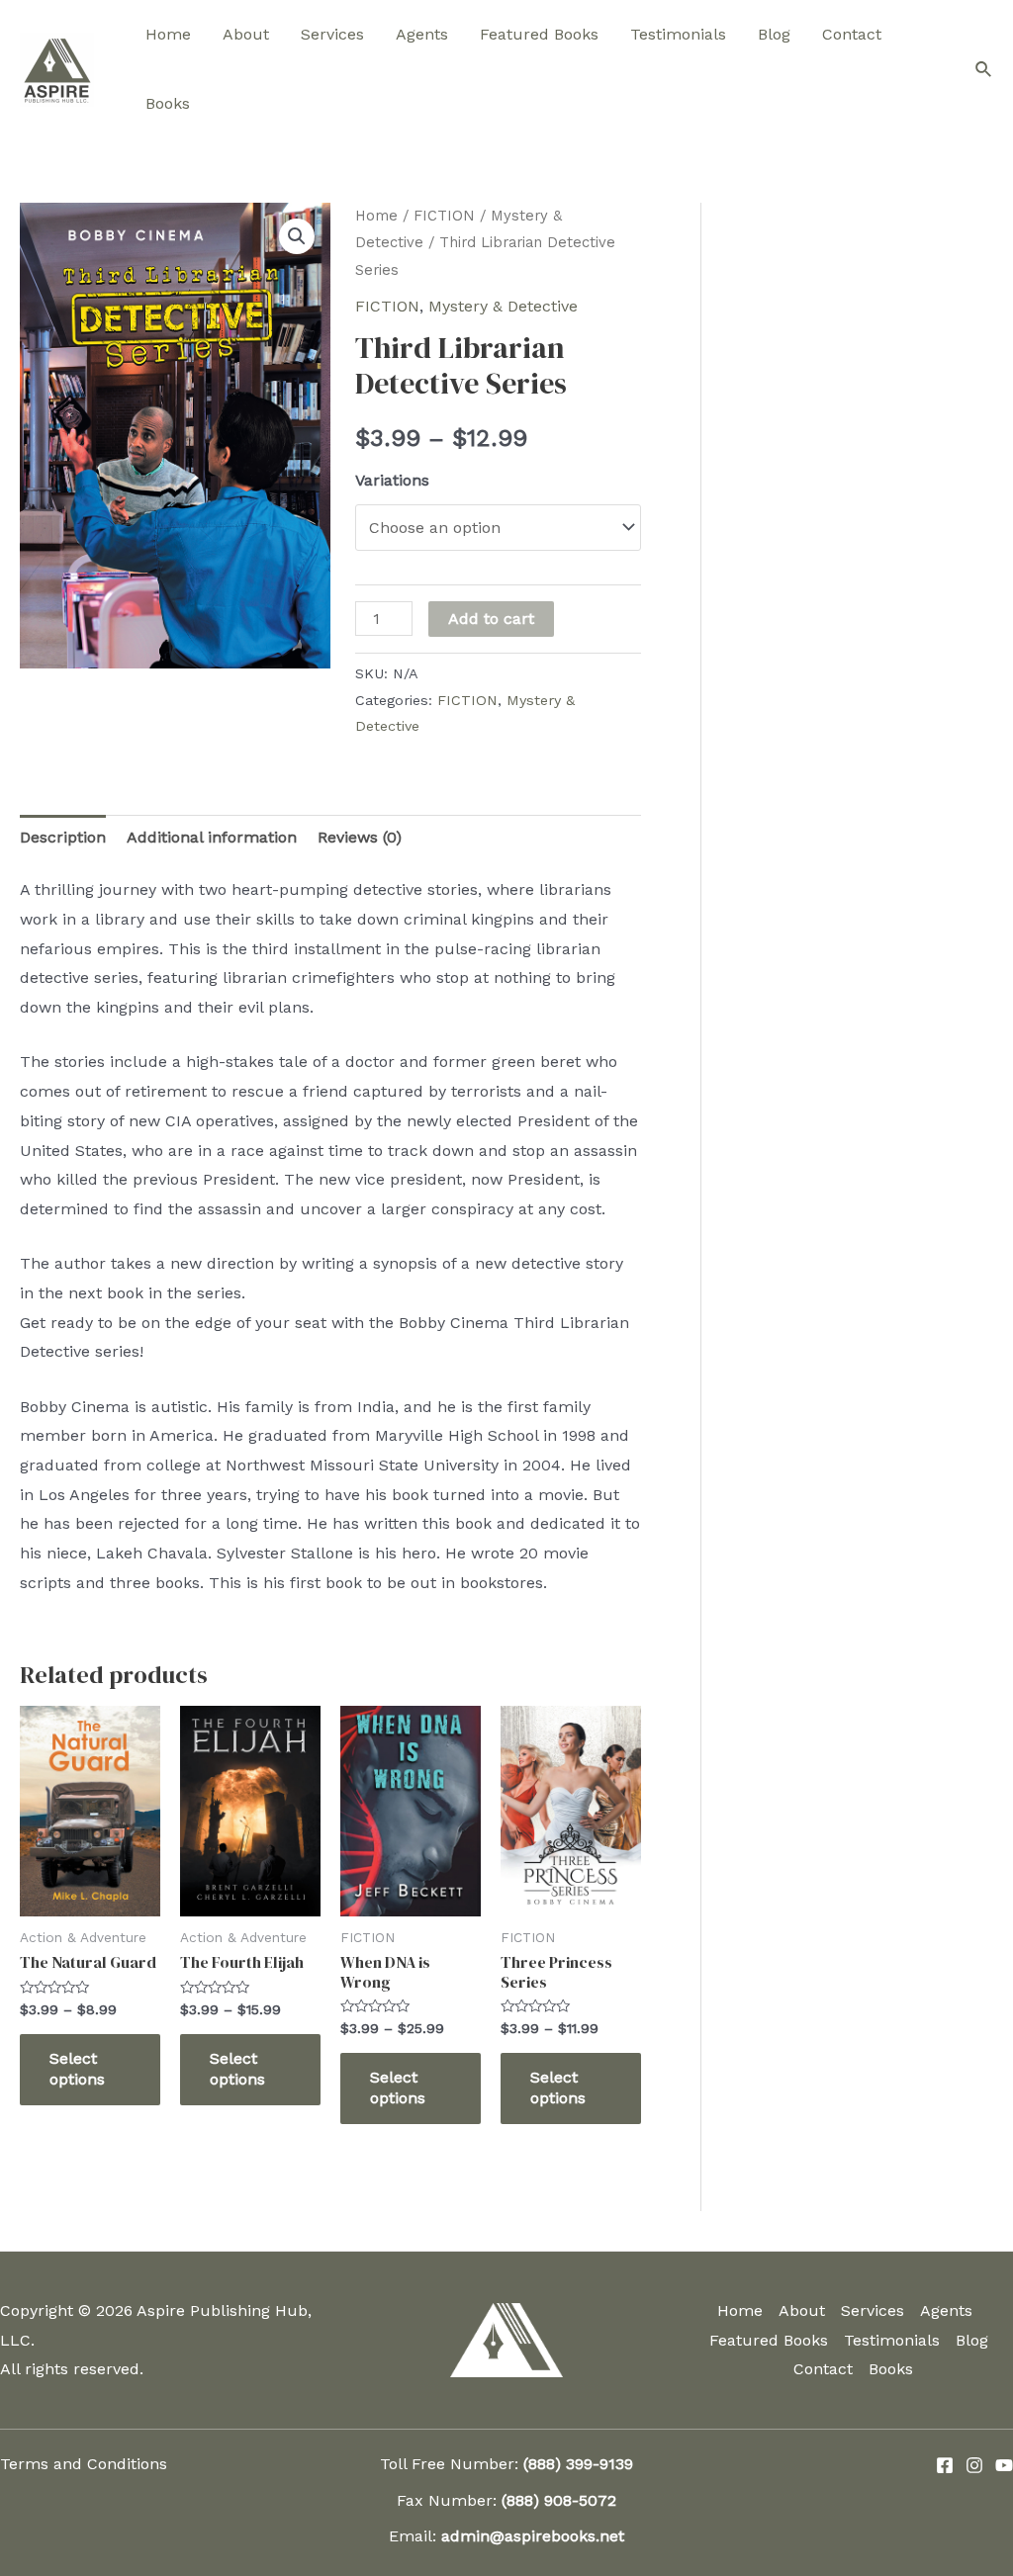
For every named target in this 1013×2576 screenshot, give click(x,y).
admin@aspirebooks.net (533, 2536)
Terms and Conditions (84, 2464)
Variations (392, 480)
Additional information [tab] (212, 837)
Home (168, 34)
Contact (852, 34)
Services (332, 34)
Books (168, 103)
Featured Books (539, 34)
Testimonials (678, 34)
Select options (77, 2069)
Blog (774, 34)
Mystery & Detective (503, 306)
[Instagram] (974, 2465)
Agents (422, 34)
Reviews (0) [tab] (360, 837)
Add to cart (491, 619)
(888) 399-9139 (578, 2464)
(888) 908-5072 (559, 2500)
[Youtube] (1004, 2465)
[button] (297, 236)
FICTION (444, 216)
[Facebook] (945, 2465)
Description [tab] (63, 837)
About (246, 34)
